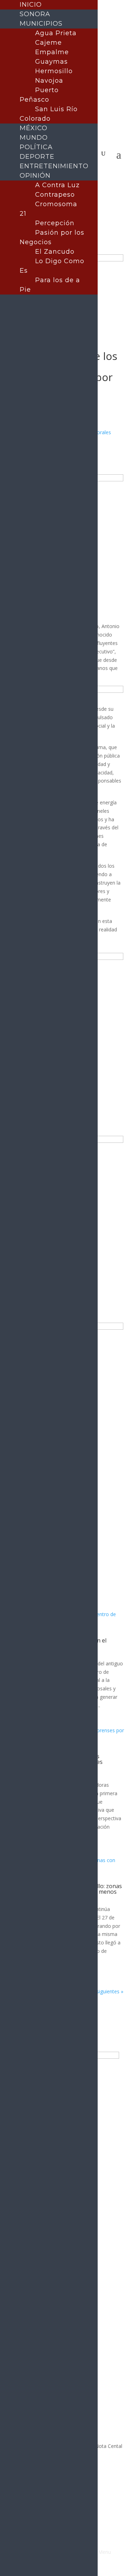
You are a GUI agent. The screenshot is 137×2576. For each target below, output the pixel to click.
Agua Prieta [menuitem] (56, 33)
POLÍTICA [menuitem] (36, 147)
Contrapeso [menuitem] (55, 195)
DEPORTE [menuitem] (37, 157)
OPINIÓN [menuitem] (35, 176)
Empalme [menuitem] (52, 52)
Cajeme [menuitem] (48, 43)
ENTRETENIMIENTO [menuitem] (54, 166)
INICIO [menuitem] (31, 5)
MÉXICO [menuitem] (34, 128)
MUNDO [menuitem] (34, 138)
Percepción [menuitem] (55, 223)
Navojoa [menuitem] (49, 81)
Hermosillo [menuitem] (54, 71)
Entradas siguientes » (99, 1991)
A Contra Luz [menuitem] (57, 185)
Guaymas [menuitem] (51, 62)
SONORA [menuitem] (35, 14)
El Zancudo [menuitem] (55, 252)
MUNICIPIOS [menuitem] (41, 24)
